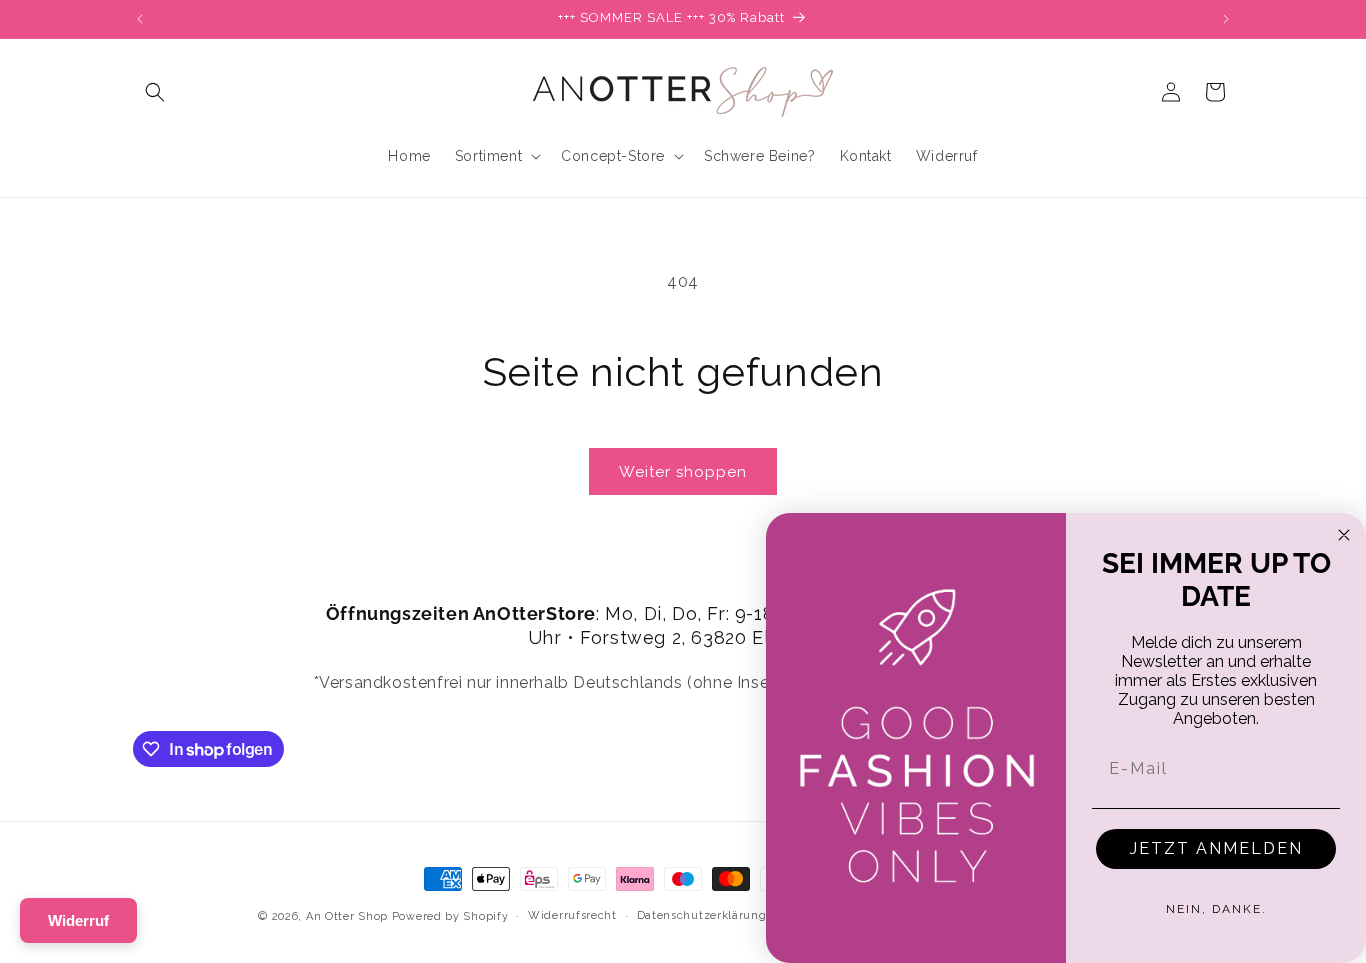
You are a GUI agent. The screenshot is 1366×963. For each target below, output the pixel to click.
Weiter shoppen (683, 472)
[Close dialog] (1344, 535)
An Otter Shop (347, 916)
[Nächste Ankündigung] (1226, 19)
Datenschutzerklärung (702, 915)
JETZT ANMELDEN (1216, 848)
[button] (155, 92)
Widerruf (78, 920)
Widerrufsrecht (572, 915)
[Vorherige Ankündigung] (140, 19)
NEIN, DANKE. (1216, 909)
